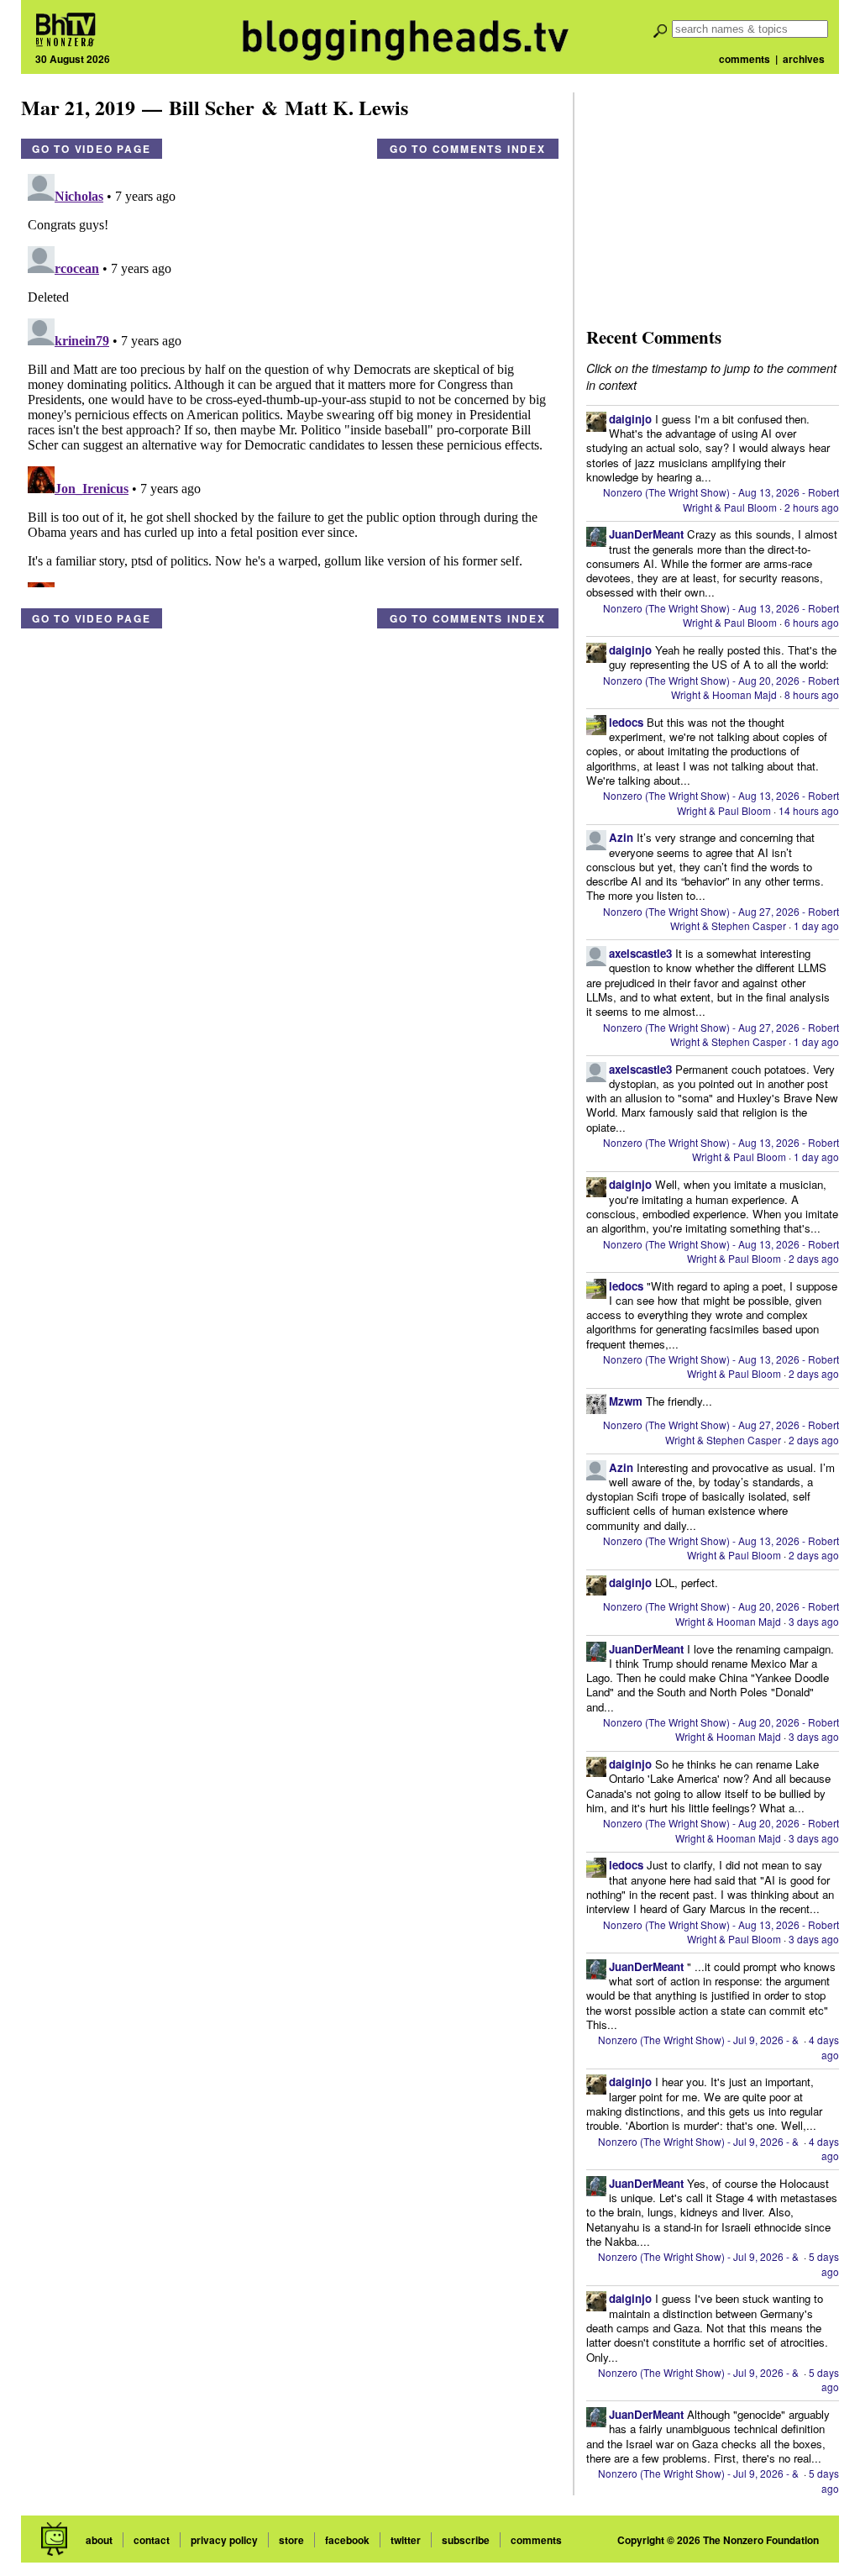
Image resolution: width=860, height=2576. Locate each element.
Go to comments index (468, 149)
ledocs (626, 722)
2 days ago (814, 1258)
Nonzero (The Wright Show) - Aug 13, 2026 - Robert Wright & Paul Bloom (721, 499)
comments (745, 59)
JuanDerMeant (646, 534)
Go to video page (92, 149)
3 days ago (814, 1621)
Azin (621, 837)
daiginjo (630, 419)
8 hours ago (812, 694)
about (99, 2540)
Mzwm (626, 1401)
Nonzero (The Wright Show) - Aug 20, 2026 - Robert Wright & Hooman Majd (721, 687)
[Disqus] (290, 377)
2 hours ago (812, 507)
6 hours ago (812, 622)
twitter (406, 2540)
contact (152, 2540)
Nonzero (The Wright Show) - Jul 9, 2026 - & (700, 2040)
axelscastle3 (640, 953)
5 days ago (824, 2263)
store (291, 2540)
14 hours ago (809, 810)
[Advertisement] (712, 197)
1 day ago (816, 925)
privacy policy (224, 2540)
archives (804, 59)
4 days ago (824, 2047)
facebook (347, 2540)
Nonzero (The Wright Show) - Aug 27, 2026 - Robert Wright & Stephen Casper (721, 918)
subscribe (466, 2540)
